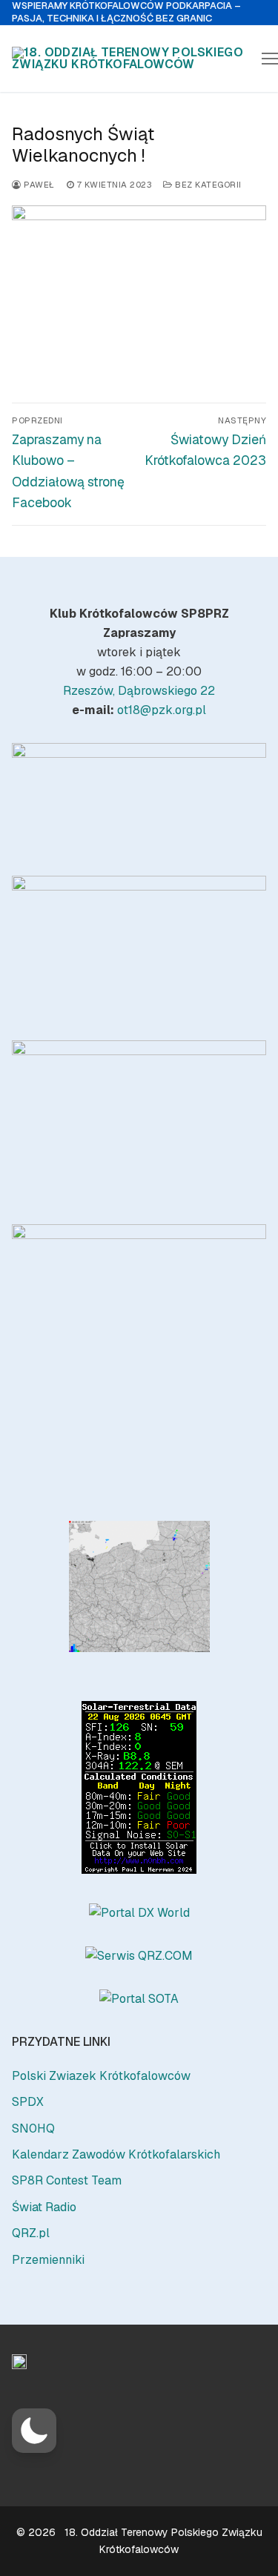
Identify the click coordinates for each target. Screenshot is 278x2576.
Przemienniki (48, 2260)
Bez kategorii (207, 184)
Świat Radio (44, 2207)
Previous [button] (30, 794)
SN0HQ (33, 2128)
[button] (34, 2431)
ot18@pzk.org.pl (162, 710)
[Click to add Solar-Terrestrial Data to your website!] (139, 1870)
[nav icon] (270, 59)
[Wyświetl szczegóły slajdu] (139, 797)
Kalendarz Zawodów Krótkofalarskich (116, 2154)
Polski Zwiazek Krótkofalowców (101, 2076)
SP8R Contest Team (67, 2180)
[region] (139, 797)
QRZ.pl (31, 2233)
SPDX (28, 2102)
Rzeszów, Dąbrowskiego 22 (139, 691)
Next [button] (248, 794)
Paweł (38, 184)
